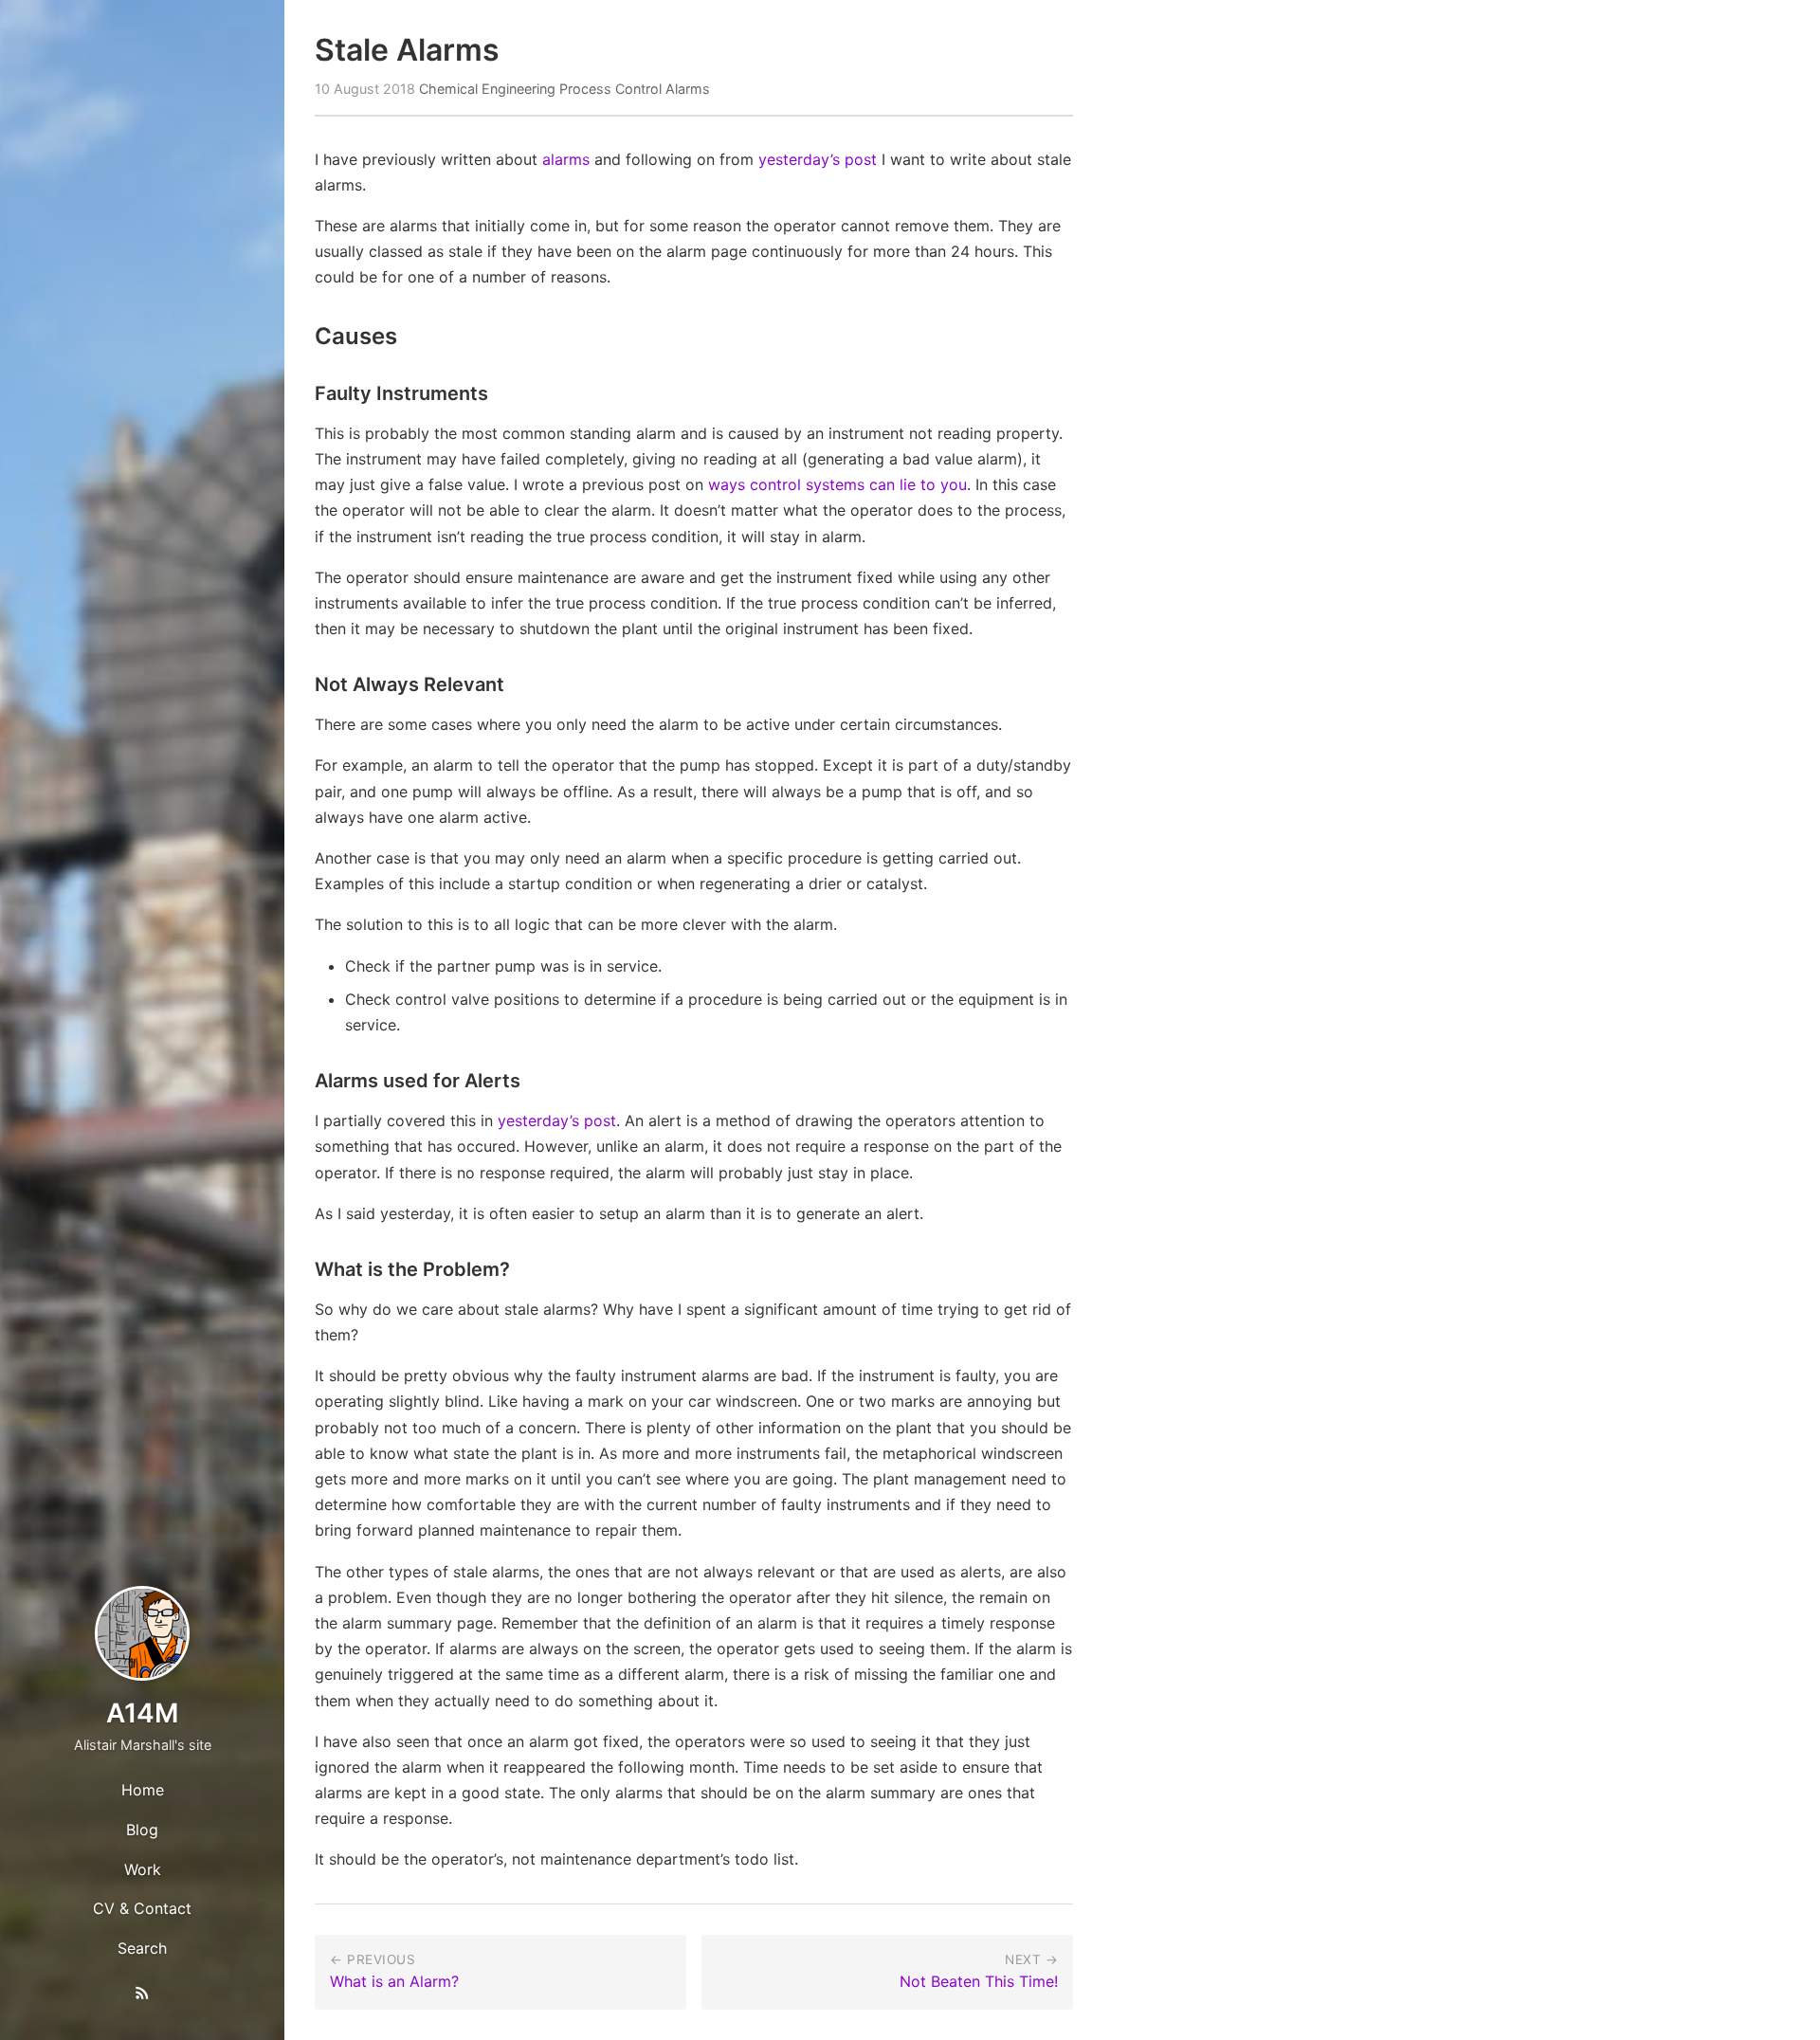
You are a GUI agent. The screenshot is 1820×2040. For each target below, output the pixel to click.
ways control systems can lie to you (837, 484)
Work (143, 1869)
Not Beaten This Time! (979, 1981)
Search (142, 1948)
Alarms (688, 89)
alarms (566, 159)
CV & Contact (142, 1908)
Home (143, 1790)
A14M (142, 1713)
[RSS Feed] (142, 1996)
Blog (142, 1830)
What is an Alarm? (394, 1981)
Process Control (610, 89)
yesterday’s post (818, 159)
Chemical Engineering (487, 89)
